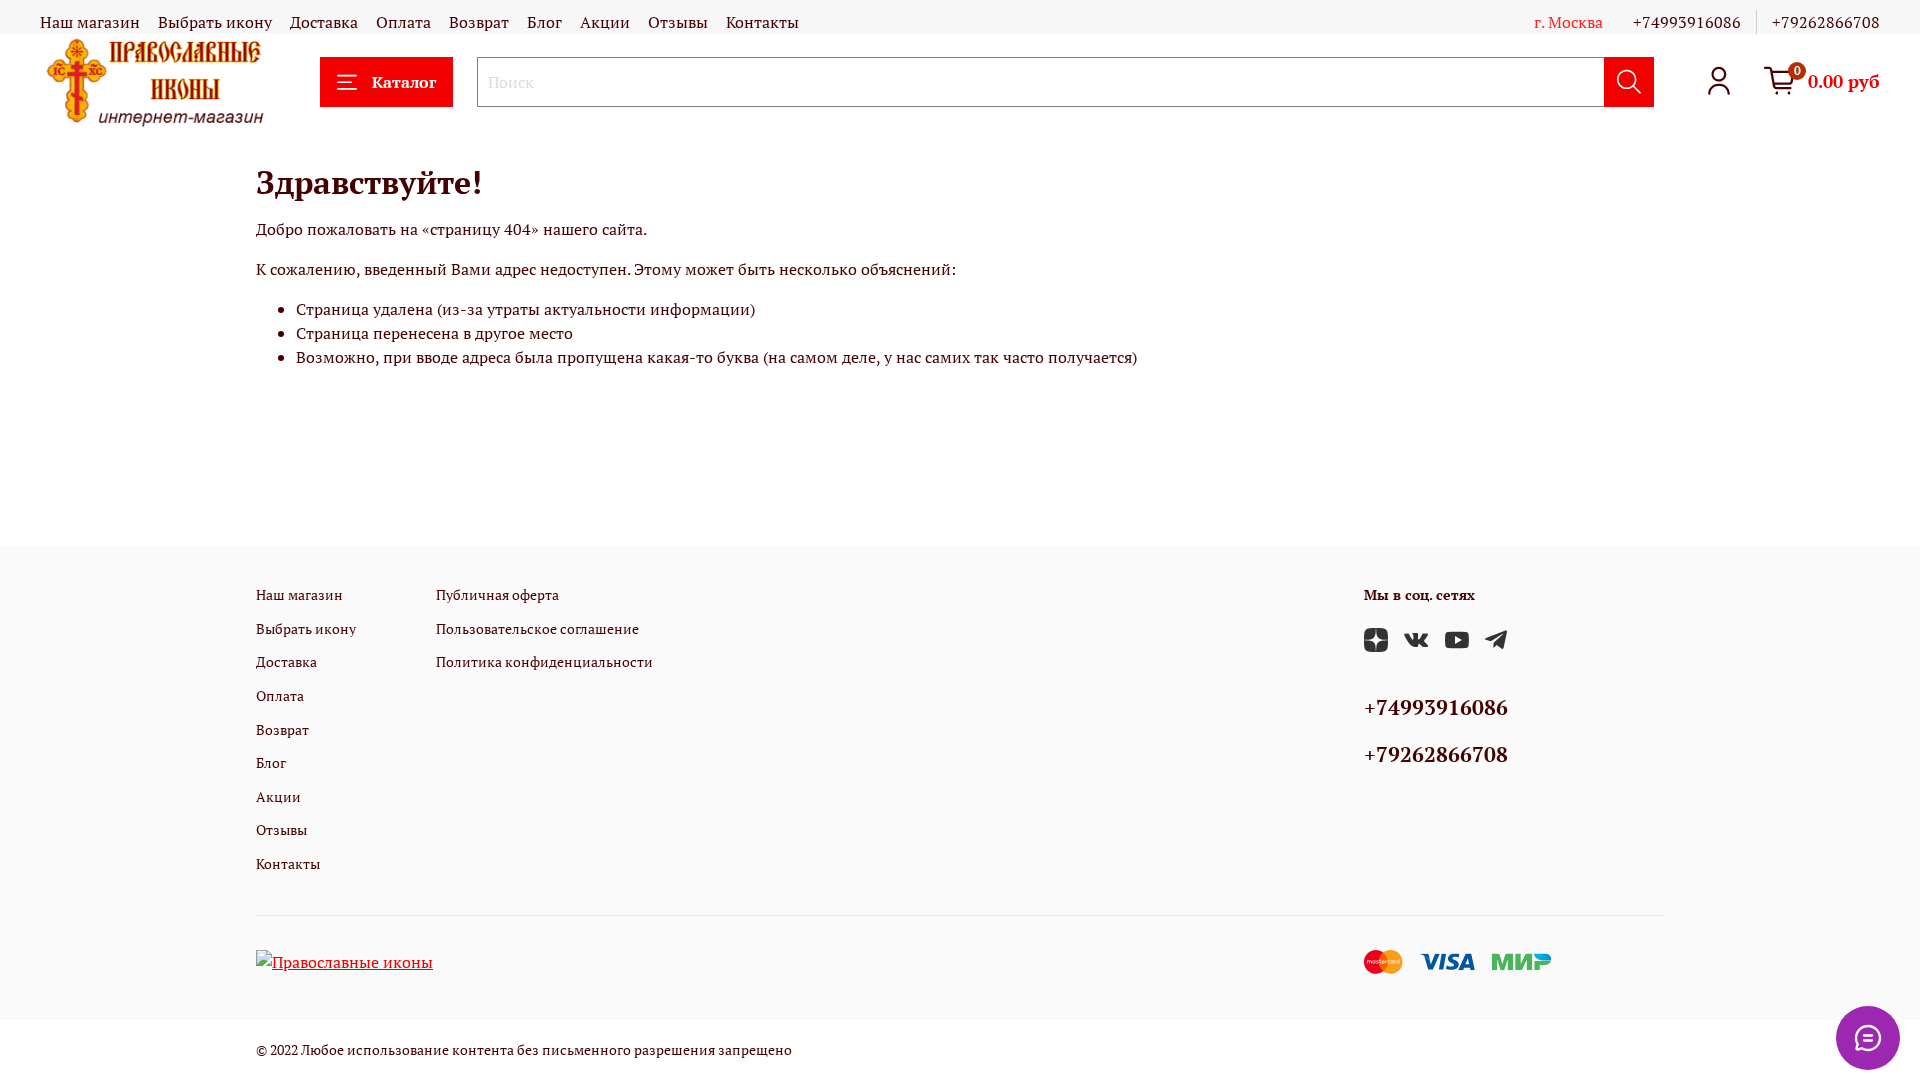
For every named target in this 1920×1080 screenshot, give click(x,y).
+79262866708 (1826, 22)
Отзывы (678, 22)
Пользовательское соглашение (537, 628)
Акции (605, 22)
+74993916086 (1687, 22)
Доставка (324, 22)
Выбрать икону (215, 22)
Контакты (762, 22)
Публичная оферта (497, 594)
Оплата (403, 22)
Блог (544, 22)
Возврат (479, 22)
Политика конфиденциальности (544, 661)
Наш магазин (90, 22)
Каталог (404, 82)
